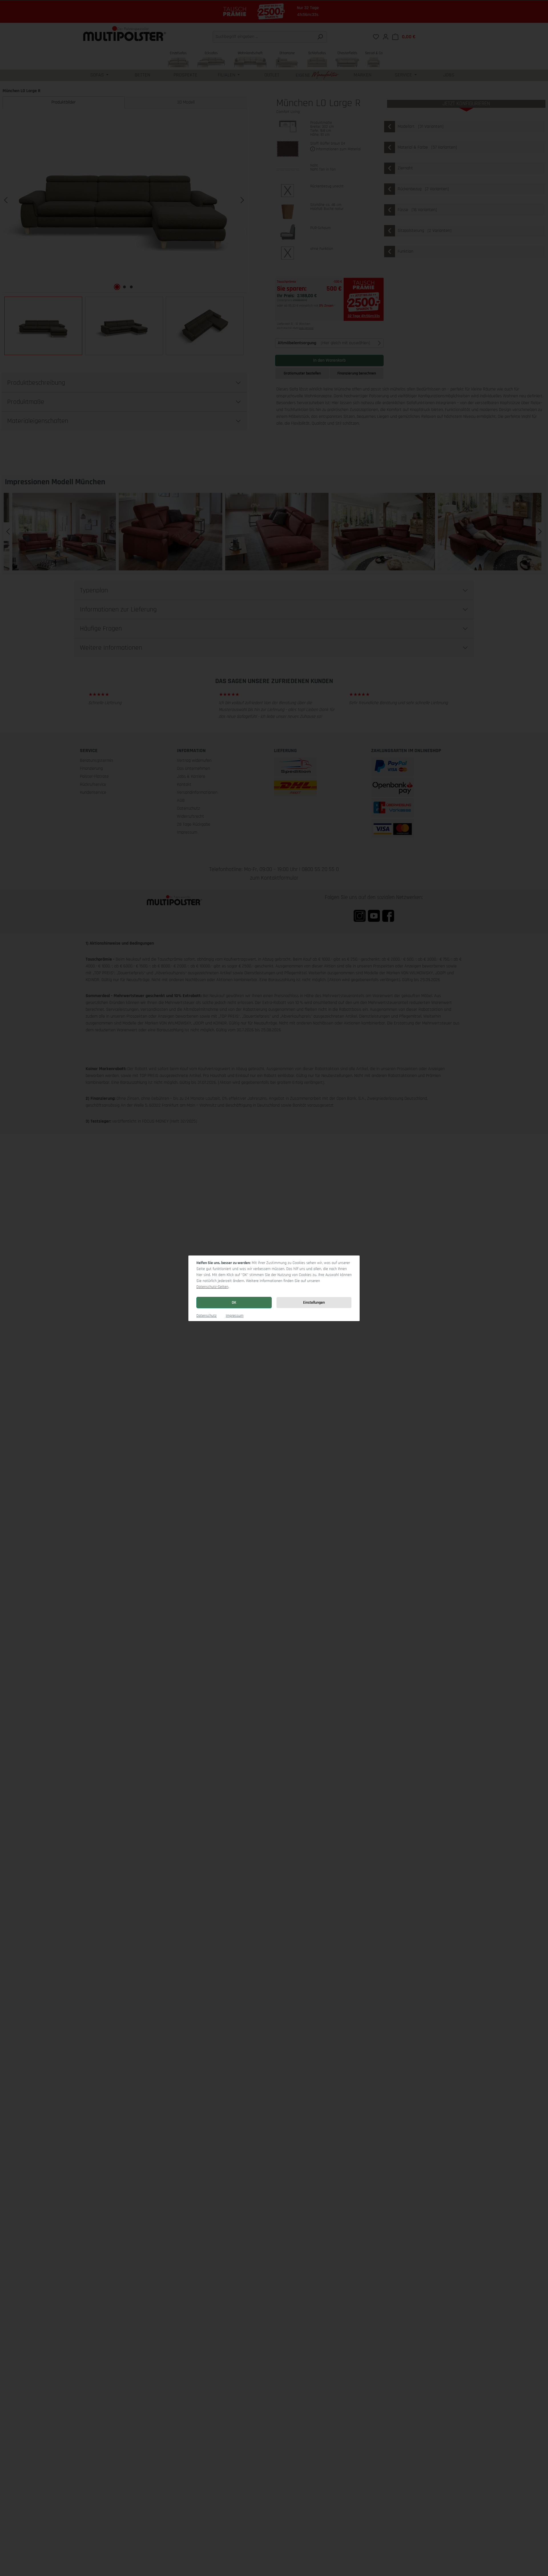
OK (234, 1303)
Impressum (235, 1316)
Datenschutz (206, 1316)
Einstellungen (314, 1303)
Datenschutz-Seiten (212, 1287)
